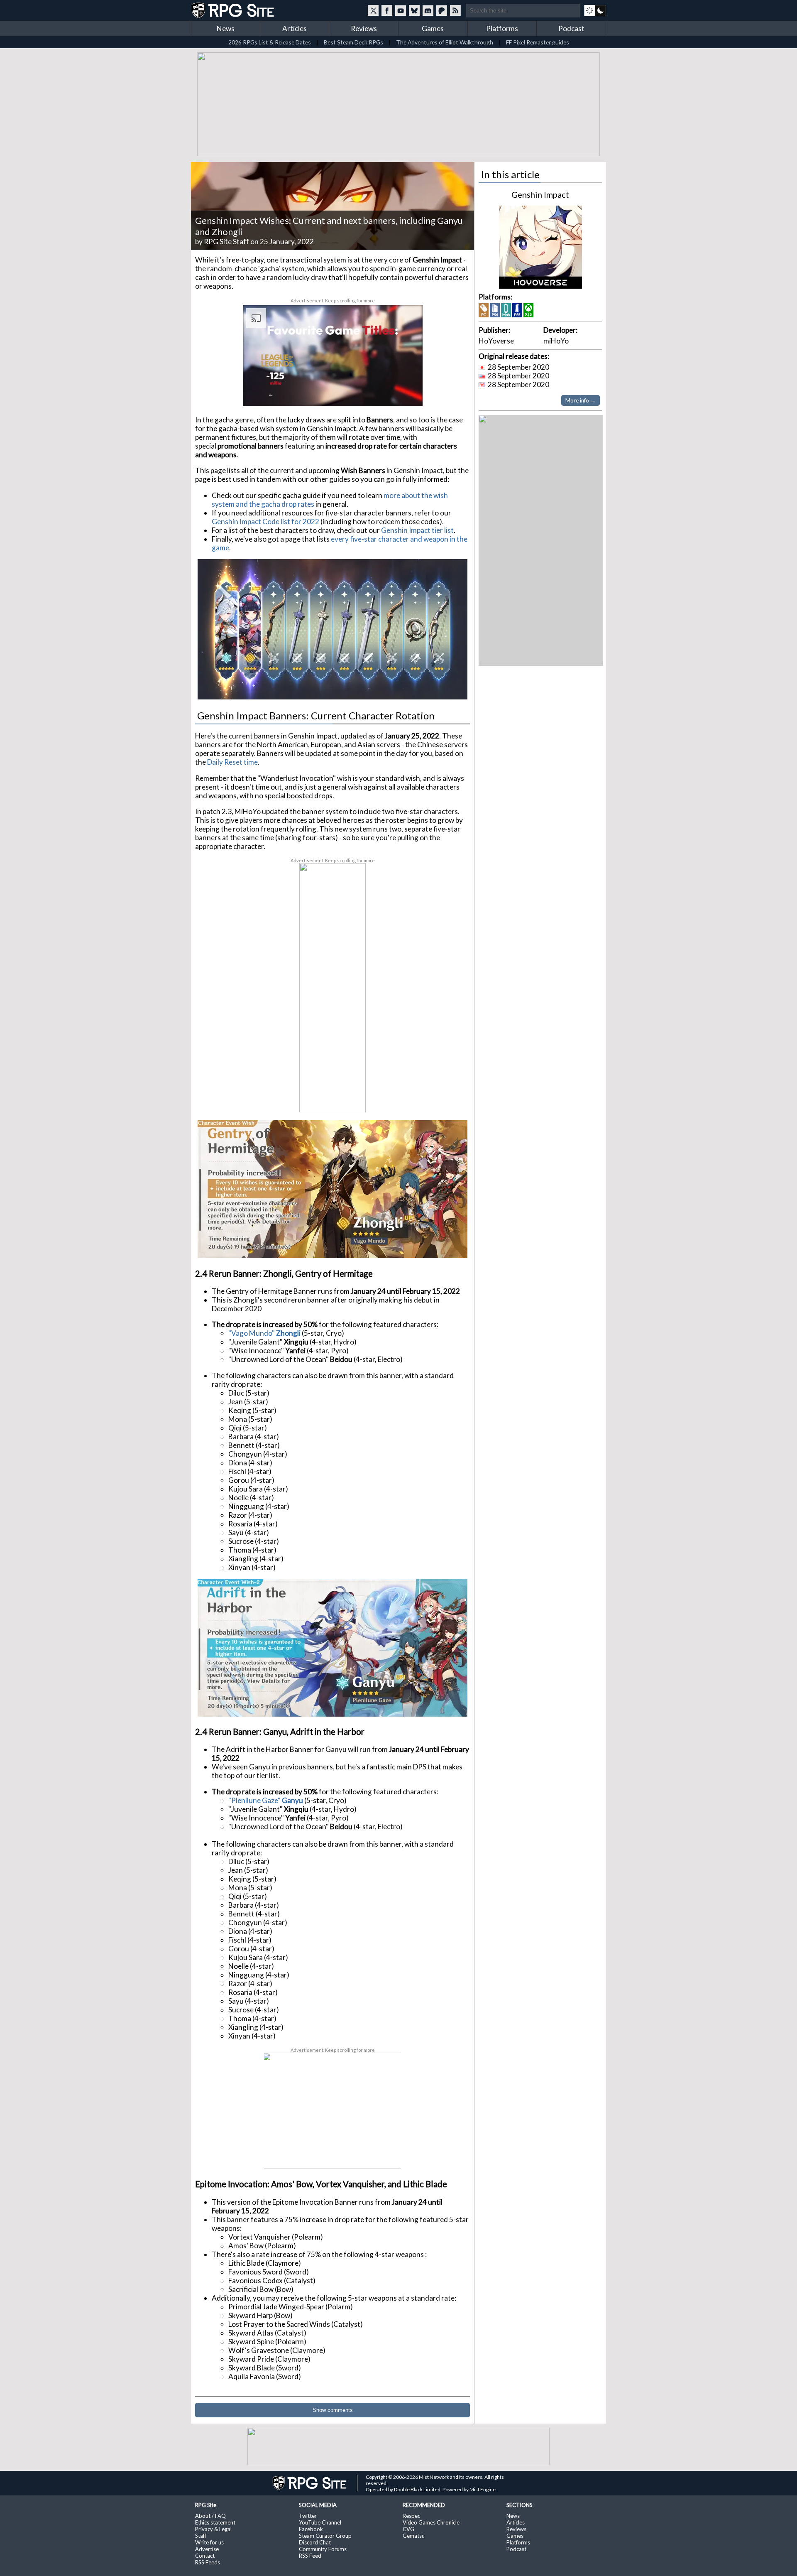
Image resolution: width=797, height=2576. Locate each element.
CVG (408, 2527)
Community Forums (323, 2547)
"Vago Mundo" (252, 1331)
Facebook (311, 2527)
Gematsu (414, 2534)
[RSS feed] (455, 10)
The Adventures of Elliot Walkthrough (445, 42)
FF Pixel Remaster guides (538, 42)
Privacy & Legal (213, 2527)
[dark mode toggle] (595, 10)
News (226, 28)
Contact (205, 2554)
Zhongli (288, 1331)
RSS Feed (310, 2554)
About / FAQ (210, 2514)
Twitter (308, 2514)
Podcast (571, 28)
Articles (295, 28)
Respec (411, 2514)
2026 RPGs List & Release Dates (270, 42)
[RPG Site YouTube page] (401, 10)
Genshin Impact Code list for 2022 (265, 520)
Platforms (502, 28)
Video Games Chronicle (431, 2521)
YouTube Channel (320, 2521)
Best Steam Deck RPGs (353, 42)
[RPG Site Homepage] (234, 10)
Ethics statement (215, 2521)
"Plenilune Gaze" (255, 1799)
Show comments (333, 2408)
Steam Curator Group (325, 2534)
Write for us (209, 2541)
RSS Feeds (208, 2561)
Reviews (364, 28)
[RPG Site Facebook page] (387, 10)
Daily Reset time (232, 760)
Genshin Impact (540, 193)
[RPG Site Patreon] (442, 10)
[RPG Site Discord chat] (428, 10)
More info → (581, 399)
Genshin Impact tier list (417, 529)
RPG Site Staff (226, 240)
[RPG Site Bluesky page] (414, 10)
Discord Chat (315, 2541)
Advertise (207, 2547)
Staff (201, 2534)
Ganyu (292, 1799)
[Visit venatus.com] (406, 391)
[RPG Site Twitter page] (373, 10)
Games (433, 28)
